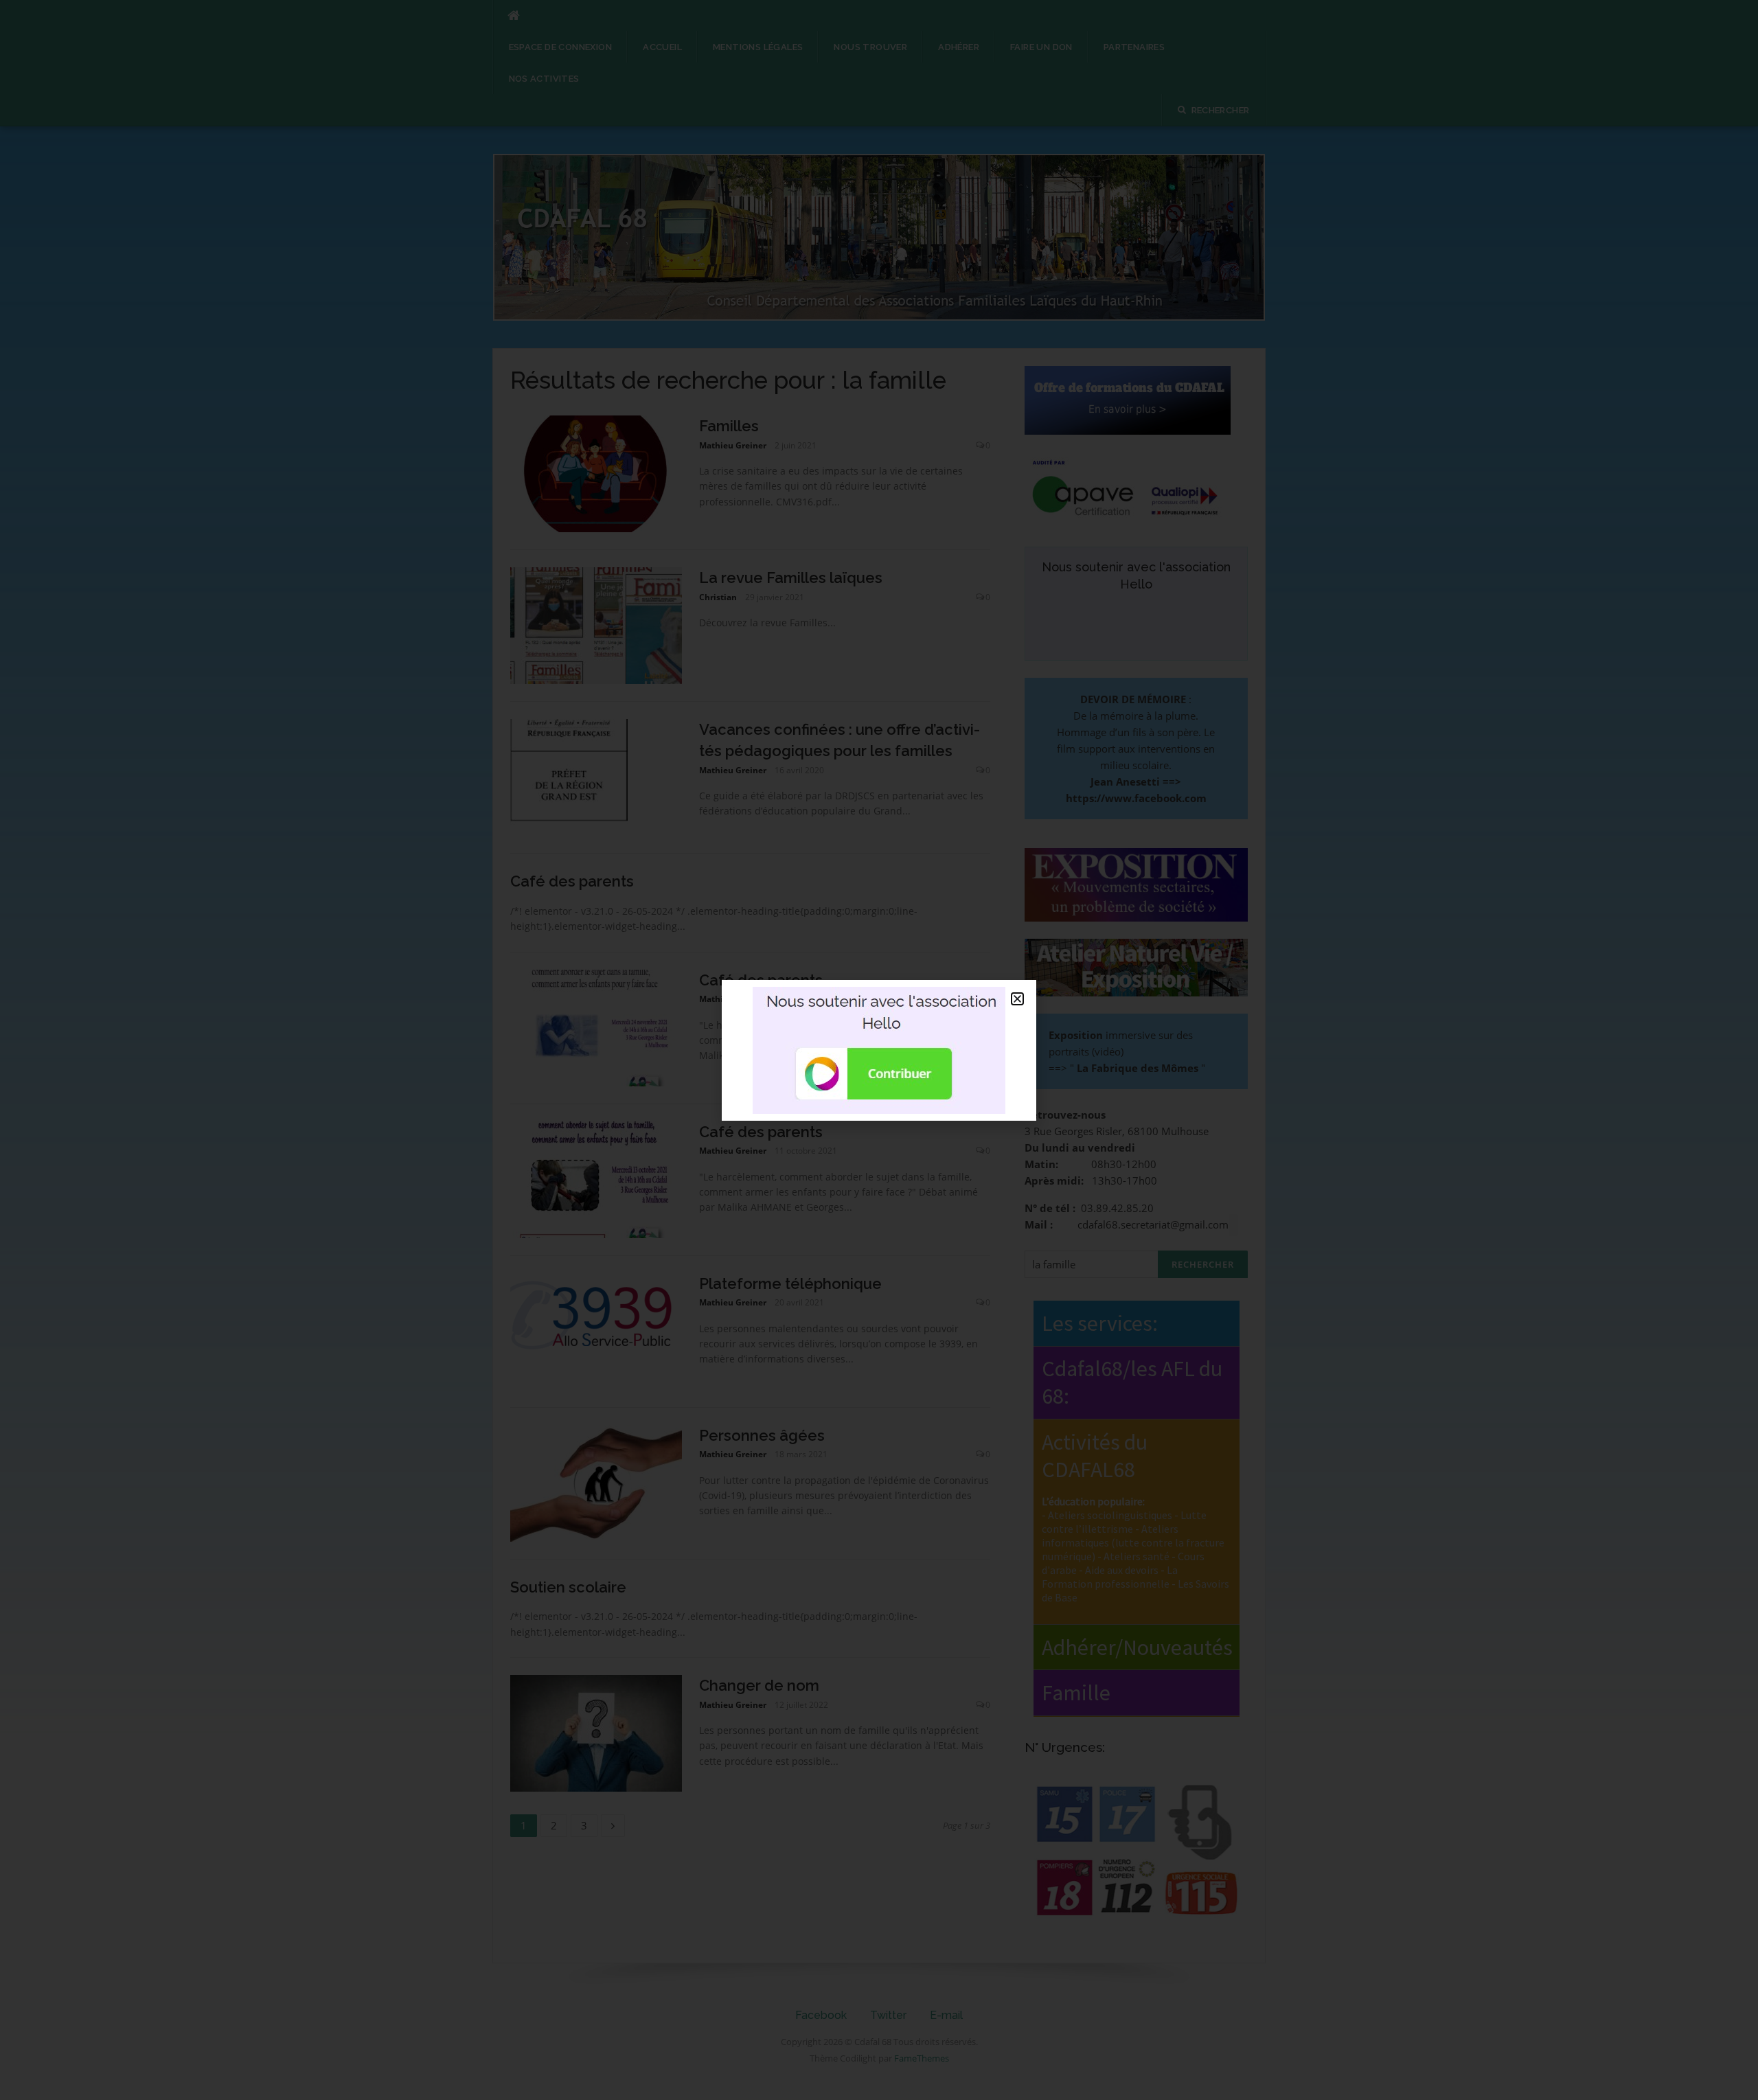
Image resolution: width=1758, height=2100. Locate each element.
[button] (1017, 999)
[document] (879, 1050)
